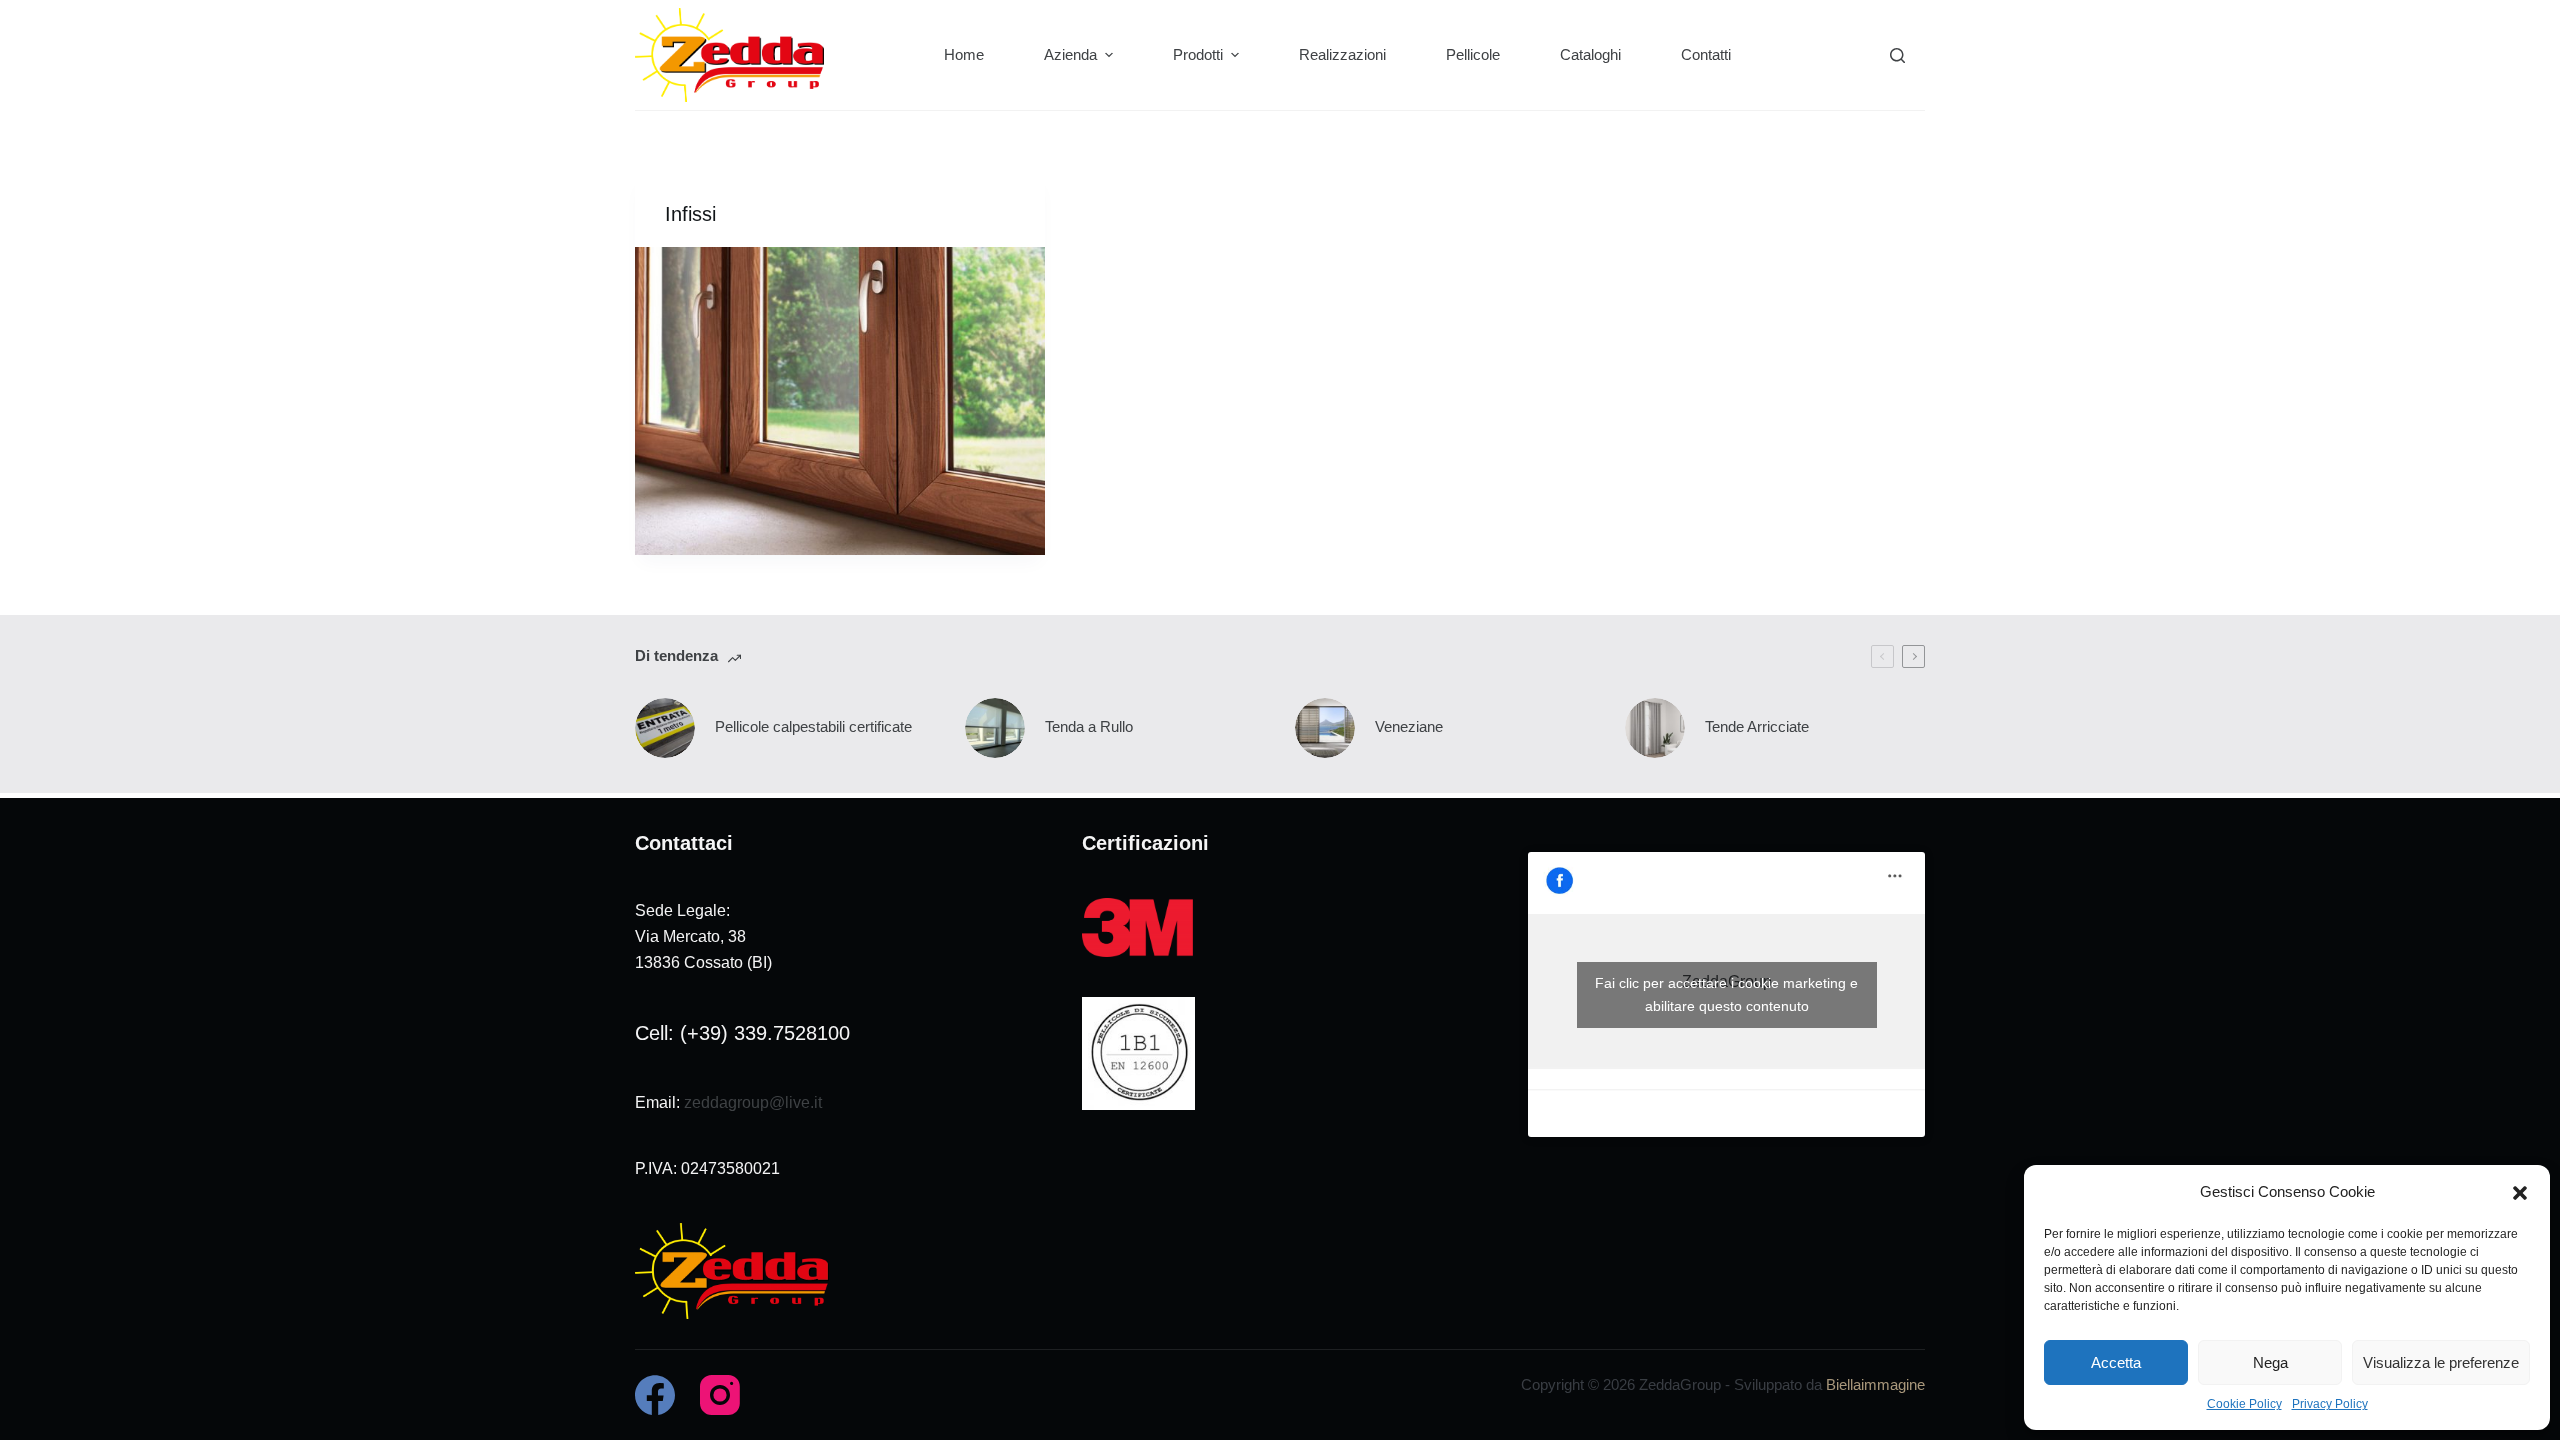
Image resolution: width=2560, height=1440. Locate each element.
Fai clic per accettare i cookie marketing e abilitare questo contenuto (1726, 994)
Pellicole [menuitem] (1473, 54)
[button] (2520, 1193)
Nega (2270, 1362)
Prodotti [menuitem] (1198, 54)
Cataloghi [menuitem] (1590, 54)
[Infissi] (840, 401)
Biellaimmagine (1875, 1384)
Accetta (2116, 1362)
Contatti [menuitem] (1706, 54)
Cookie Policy (2244, 1404)
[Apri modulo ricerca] (1897, 55)
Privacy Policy (2330, 1404)
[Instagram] (720, 1395)
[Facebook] (655, 1395)
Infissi (690, 214)
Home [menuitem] (964, 54)
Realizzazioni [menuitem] (1342, 54)
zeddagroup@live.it (753, 1102)
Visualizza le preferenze (2441, 1362)
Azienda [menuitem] (1070, 54)
